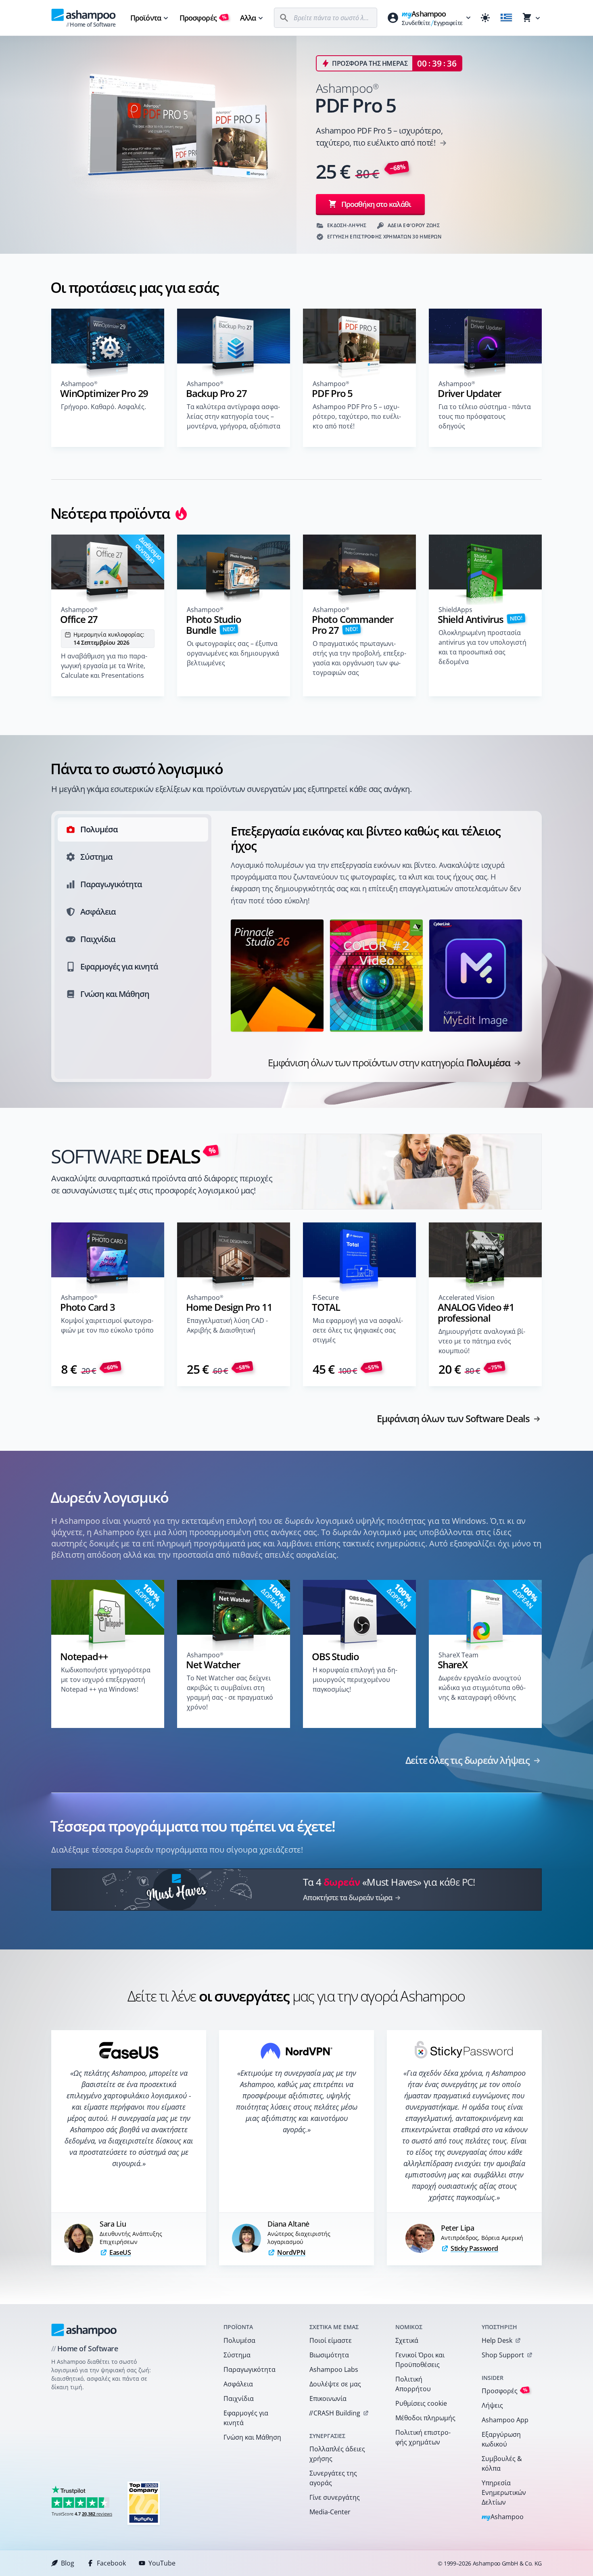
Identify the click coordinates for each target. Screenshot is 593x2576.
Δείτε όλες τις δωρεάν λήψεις (468, 1760)
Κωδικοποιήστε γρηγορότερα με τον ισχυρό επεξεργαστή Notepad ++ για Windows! (106, 1680)
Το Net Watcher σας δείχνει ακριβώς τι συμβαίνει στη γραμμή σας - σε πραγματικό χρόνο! (230, 1692)
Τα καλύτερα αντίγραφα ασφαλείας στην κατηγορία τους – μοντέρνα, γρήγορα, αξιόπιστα (234, 416)
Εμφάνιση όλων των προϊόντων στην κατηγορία (389, 1063)
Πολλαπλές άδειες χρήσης (337, 2454)
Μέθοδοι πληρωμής (425, 2418)
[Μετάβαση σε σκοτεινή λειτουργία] (485, 18)
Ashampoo (503, 2517)
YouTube (162, 2563)
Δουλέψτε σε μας (335, 2384)
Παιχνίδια (239, 2398)
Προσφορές (203, 18)
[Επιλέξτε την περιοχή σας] (506, 18)
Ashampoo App (505, 2420)
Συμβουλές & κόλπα (502, 2463)
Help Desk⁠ (497, 2340)
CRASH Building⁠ (335, 2413)
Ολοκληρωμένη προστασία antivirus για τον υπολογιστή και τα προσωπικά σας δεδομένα (482, 647)
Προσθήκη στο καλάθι (376, 204)
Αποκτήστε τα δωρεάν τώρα (348, 1897)
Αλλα (248, 18)
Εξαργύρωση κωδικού (501, 2439)
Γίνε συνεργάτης (335, 2497)
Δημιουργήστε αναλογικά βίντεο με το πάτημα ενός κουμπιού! (482, 1341)
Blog (68, 2563)
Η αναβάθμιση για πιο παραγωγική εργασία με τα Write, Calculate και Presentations (104, 666)
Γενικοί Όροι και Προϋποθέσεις (420, 2360)
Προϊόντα (146, 18)
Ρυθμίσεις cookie (421, 2403)
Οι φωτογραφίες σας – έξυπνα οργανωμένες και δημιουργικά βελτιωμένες (233, 653)
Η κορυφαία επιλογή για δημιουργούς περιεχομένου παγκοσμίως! (355, 1680)
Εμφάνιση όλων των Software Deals (453, 1419)
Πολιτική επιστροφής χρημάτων (423, 2437)
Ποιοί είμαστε (331, 2340)
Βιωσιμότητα (329, 2355)
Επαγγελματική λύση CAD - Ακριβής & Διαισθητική (227, 1325)
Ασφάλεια (238, 2384)
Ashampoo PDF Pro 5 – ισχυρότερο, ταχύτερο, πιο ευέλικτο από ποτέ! (357, 416)
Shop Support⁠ (503, 2355)
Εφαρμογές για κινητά (246, 2418)
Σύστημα (237, 2355)
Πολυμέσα (239, 2340)
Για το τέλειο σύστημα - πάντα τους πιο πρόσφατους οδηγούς (485, 416)
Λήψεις (492, 2405)
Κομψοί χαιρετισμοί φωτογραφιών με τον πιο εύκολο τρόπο (107, 1325)
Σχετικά (407, 2340)
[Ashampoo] (84, 2330)
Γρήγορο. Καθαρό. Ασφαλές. (103, 407)
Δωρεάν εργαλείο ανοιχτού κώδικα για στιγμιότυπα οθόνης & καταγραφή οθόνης (482, 1688)
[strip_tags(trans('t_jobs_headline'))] (144, 2503)
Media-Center (330, 2512)
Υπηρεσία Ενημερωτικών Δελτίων (504, 2492)
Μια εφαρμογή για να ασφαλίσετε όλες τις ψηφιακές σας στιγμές (358, 1330)
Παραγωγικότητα (250, 2369)
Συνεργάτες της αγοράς (333, 2478)
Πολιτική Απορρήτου (413, 2384)
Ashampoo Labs (334, 2369)
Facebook (111, 2563)
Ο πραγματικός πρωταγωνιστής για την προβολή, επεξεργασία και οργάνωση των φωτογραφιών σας (359, 658)
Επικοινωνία (328, 2398)
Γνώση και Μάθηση (252, 2437)
